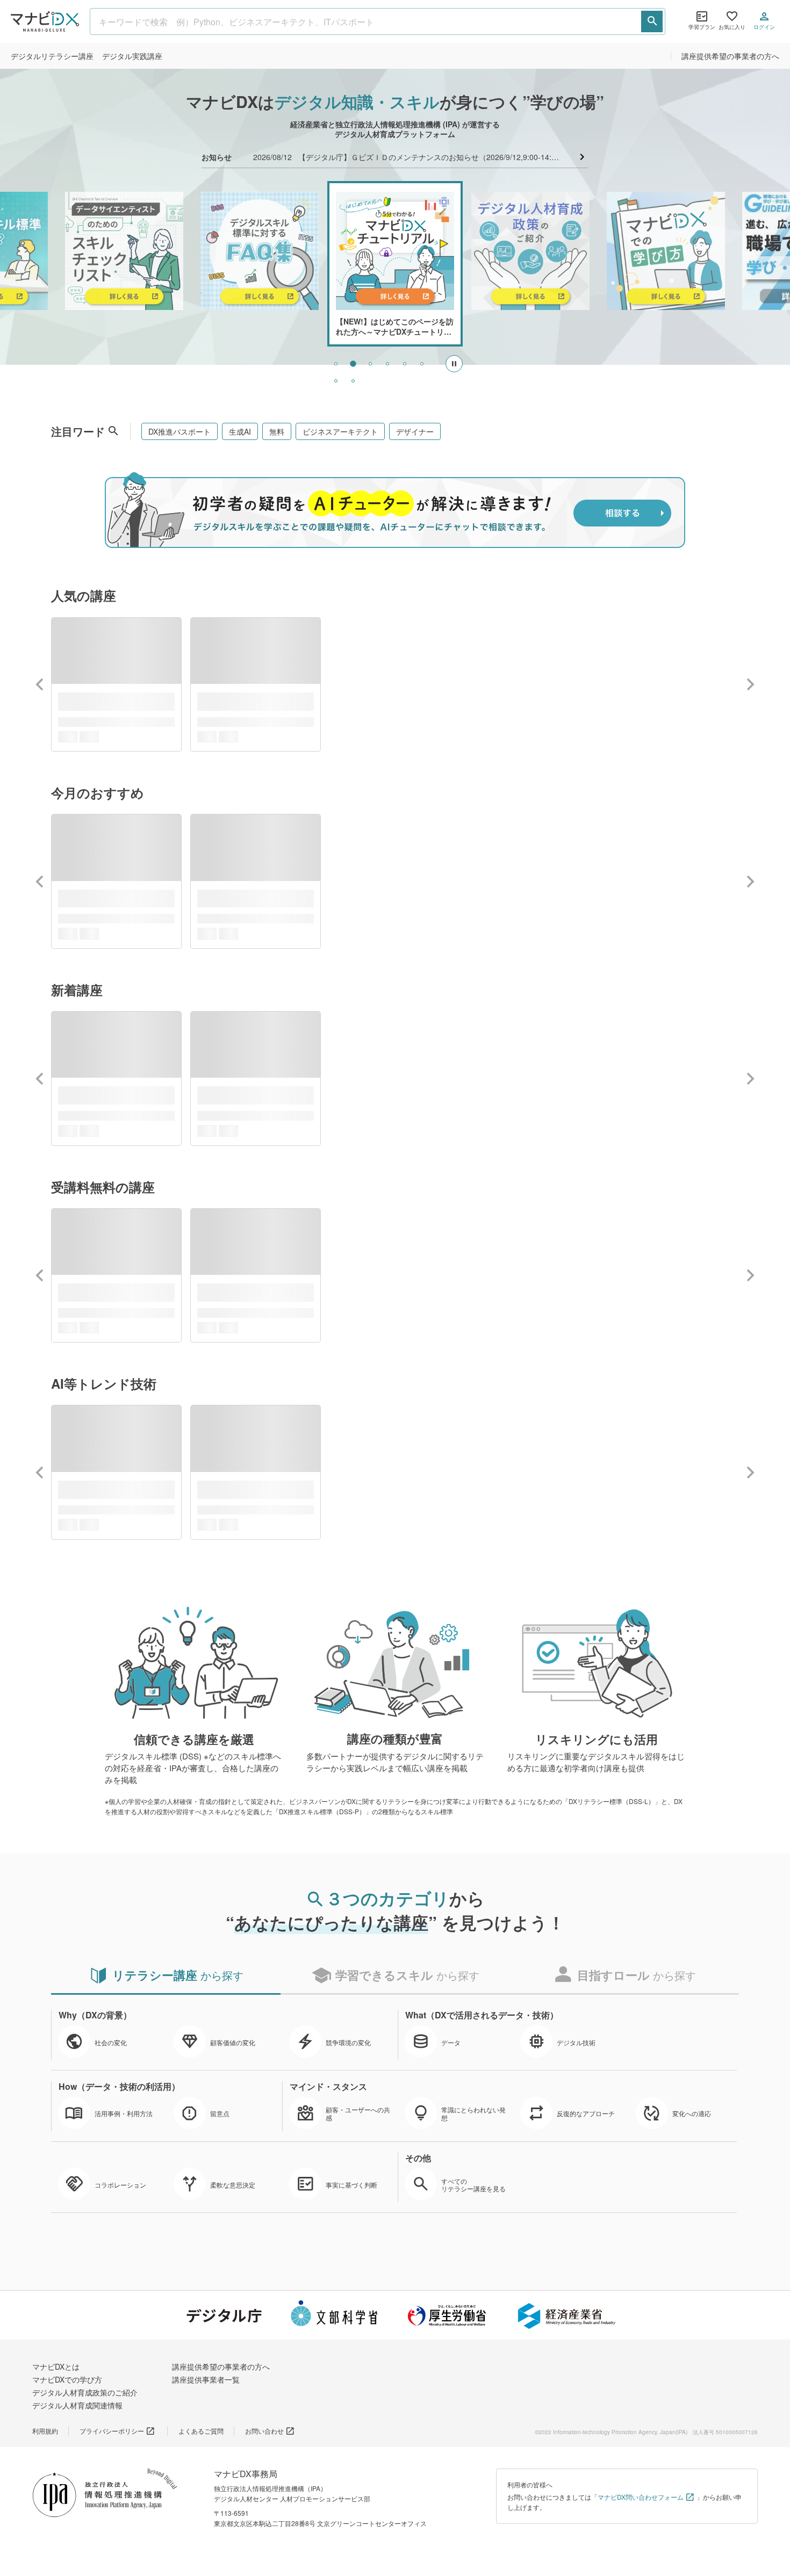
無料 (277, 431)
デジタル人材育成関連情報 (77, 2405)
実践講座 (132, 56)
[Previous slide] (40, 684)
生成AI (240, 431)
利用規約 (45, 2431)
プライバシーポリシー (112, 2431)
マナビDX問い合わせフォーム (641, 2497)
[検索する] (652, 21)
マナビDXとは (56, 2366)
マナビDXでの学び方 (67, 2379)
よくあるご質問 (201, 2431)
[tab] (336, 364)
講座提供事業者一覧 (206, 2379)
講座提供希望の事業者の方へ (730, 56)
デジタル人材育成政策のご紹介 (85, 2392)
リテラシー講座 (52, 56)
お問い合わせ (264, 2431)
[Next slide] (750, 684)
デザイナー (415, 431)
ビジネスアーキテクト (340, 431)
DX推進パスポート (179, 431)
